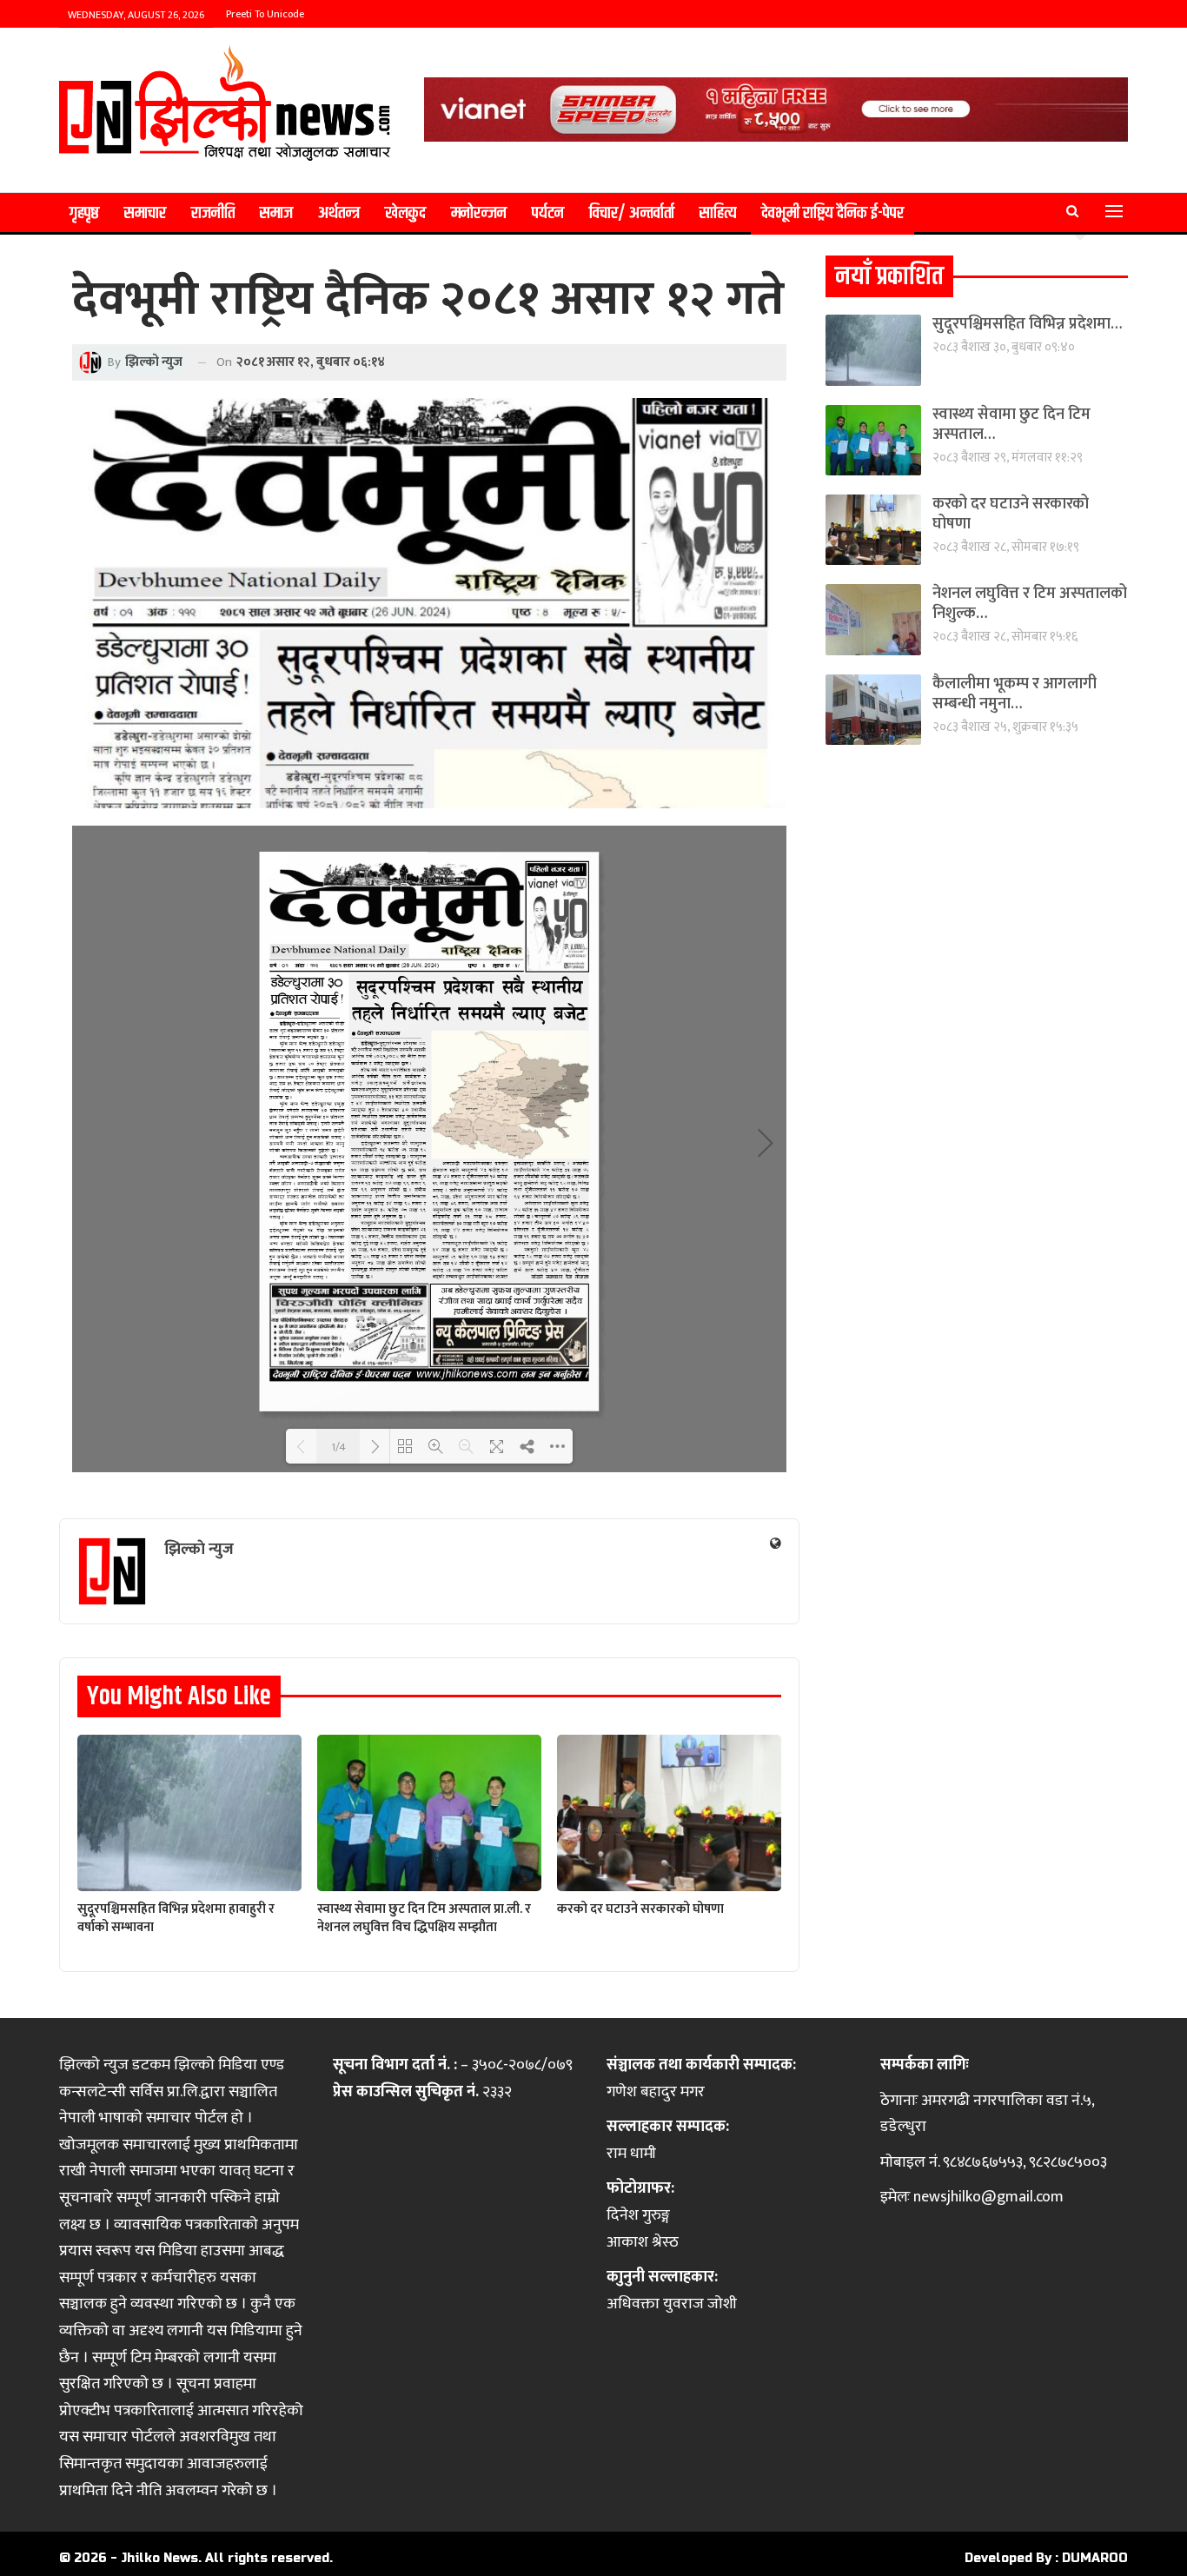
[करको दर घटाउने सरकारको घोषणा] (669, 1813)
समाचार (145, 213)
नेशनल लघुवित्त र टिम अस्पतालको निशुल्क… (1030, 604)
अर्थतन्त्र (339, 213)
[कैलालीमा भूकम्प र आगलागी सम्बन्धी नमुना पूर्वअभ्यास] (873, 710)
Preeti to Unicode (265, 14)
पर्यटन (548, 213)
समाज (276, 213)
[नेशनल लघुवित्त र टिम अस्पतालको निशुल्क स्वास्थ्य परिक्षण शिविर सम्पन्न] (873, 619)
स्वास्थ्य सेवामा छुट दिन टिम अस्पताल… (1011, 425)
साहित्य (718, 213)
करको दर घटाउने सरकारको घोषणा (1011, 514)
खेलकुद (405, 213)
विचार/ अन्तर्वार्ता (632, 213)
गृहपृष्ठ (84, 213)
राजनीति (213, 213)
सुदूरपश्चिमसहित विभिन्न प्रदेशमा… (1027, 324)
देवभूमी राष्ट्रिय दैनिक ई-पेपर (832, 213)
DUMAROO (1095, 2558)
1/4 (338, 1446)
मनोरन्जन (479, 213)
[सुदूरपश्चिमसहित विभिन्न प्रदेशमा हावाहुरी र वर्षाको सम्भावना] (189, 1813)
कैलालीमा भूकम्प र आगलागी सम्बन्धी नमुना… (1015, 694)
